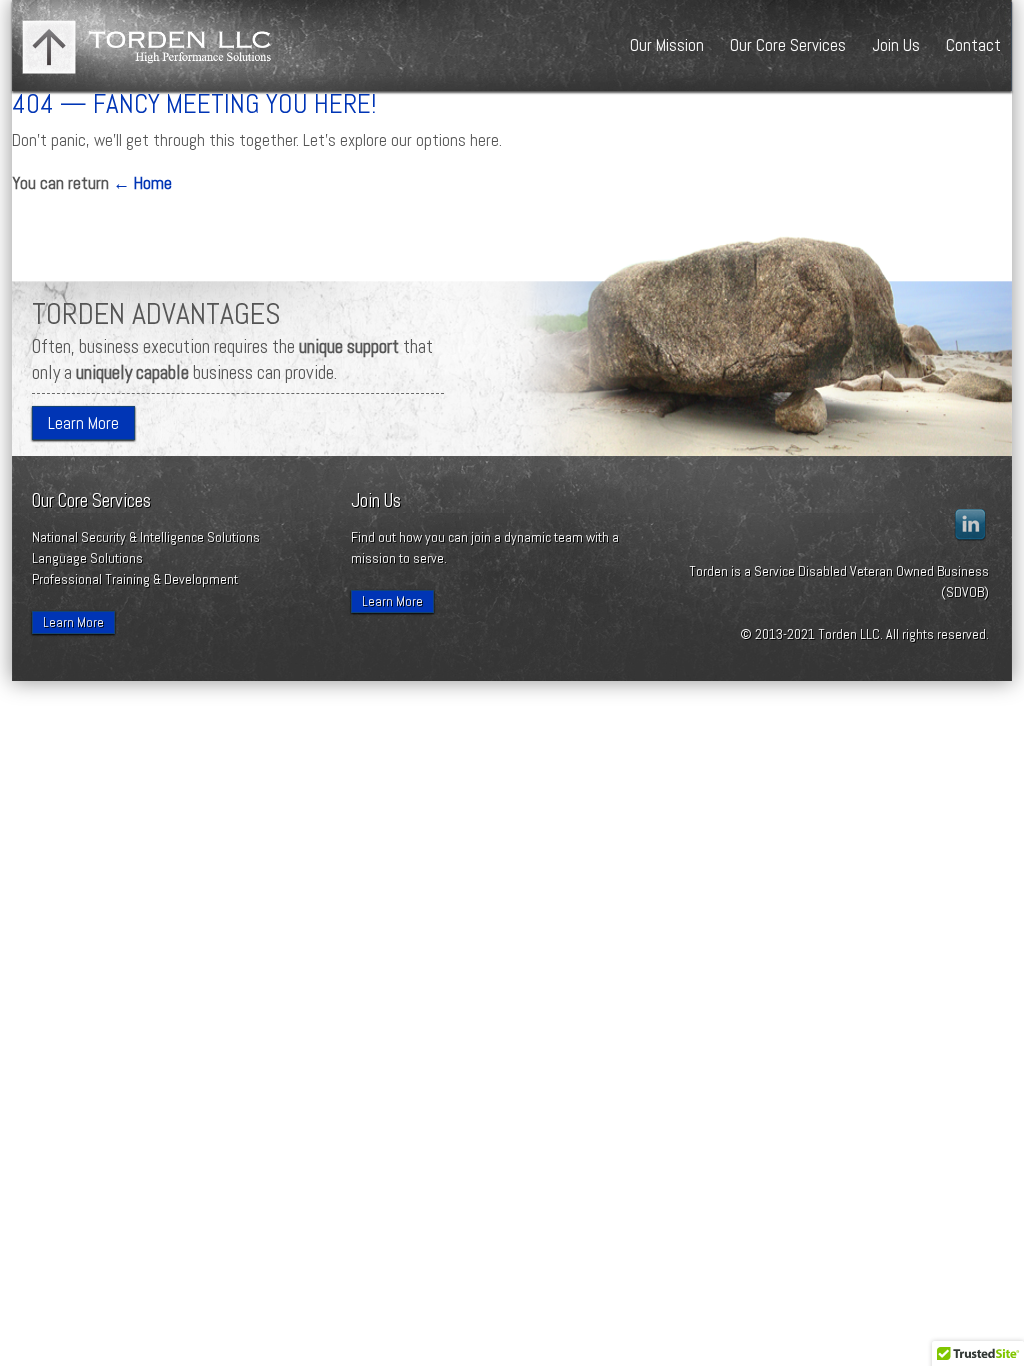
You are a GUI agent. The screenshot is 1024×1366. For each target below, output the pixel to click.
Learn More (83, 423)
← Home (142, 183)
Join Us (896, 45)
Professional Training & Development (135, 579)
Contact (973, 45)
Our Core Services (788, 45)
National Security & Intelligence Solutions (146, 537)
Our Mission (667, 45)
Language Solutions (87, 558)
